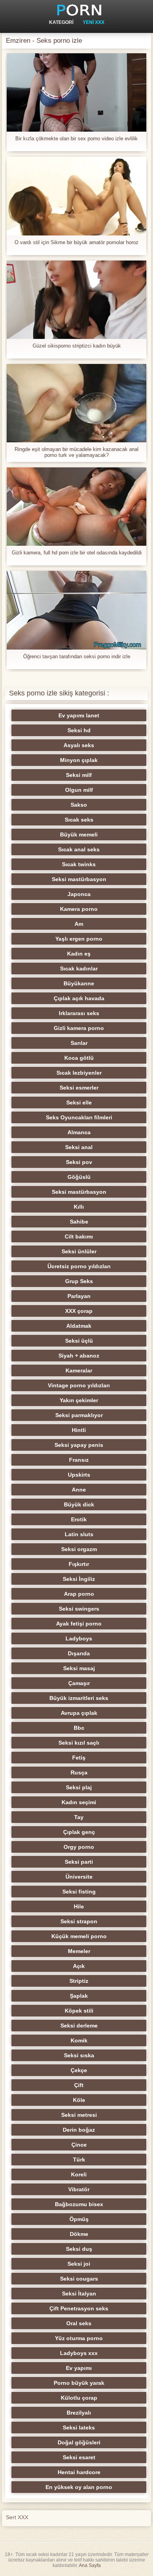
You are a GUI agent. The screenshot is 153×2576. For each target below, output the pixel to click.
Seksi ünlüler (79, 1251)
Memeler (79, 1951)
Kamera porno (79, 909)
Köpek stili (79, 2011)
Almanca (79, 1132)
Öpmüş (79, 2219)
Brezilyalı (79, 2413)
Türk (79, 2160)
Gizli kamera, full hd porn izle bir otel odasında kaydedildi (77, 553)
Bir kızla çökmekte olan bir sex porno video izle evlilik (76, 138)
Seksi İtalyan (79, 2294)
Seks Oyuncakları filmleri (79, 1117)
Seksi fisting (79, 1892)
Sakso (79, 805)
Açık (79, 1966)
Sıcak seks (79, 820)
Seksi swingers (79, 1609)
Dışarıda (79, 1653)
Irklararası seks (79, 1013)
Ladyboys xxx (79, 2353)
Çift (79, 2085)
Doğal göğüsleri (79, 2442)
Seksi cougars (79, 2279)
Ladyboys (79, 1638)
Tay (79, 1817)
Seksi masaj (79, 1668)
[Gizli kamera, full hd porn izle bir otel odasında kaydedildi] (76, 507)
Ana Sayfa (90, 2565)
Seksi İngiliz (79, 1579)
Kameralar (79, 1370)
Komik (79, 2040)
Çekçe (79, 2070)
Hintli (79, 1430)
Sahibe (79, 1222)
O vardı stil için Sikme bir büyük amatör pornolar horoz (76, 242)
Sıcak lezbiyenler (79, 1073)
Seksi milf (79, 775)
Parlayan (79, 1296)
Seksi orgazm (79, 1549)
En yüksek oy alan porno (79, 2487)
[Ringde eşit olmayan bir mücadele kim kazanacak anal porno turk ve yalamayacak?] (76, 403)
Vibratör (79, 2189)
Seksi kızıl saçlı (79, 1743)
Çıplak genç (79, 1832)
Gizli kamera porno (79, 1028)
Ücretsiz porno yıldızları (79, 1266)
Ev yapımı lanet (79, 715)
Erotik (79, 1519)
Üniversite (79, 1877)
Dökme (79, 2234)
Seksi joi (79, 2264)
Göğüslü (79, 1177)
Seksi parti (79, 1862)
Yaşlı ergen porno (79, 939)
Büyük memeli (79, 835)
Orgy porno (79, 1847)
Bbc (79, 1728)
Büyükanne (79, 983)
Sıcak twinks (79, 864)
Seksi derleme (79, 2026)
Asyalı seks (79, 745)
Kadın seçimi (79, 1802)
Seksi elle (79, 1102)
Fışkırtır (79, 1564)
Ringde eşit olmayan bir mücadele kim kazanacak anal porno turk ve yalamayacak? (76, 452)
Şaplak (79, 1996)
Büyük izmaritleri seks (79, 1698)
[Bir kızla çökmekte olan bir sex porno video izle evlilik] (76, 92)
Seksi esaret (79, 2457)
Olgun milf (79, 790)
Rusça (79, 1772)
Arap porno (79, 1594)
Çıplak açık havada (79, 998)
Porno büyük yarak (79, 2383)
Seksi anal (79, 1147)
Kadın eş (79, 954)
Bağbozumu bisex (79, 2204)
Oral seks (79, 2323)
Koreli (79, 2174)
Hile (79, 1906)
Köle (79, 2100)
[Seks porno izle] (76, 10)
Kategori (61, 22)
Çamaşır (79, 1683)
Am (79, 924)
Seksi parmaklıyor (79, 1415)
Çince (79, 2145)
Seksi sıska (79, 2055)
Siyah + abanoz (79, 1356)
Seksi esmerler (79, 1088)
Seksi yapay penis (79, 1445)
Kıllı (79, 1207)
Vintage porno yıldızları (79, 1385)
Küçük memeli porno (79, 1936)
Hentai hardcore (79, 2472)
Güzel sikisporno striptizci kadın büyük (77, 346)
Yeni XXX (94, 22)
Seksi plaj (79, 1787)
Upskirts (79, 1475)
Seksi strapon (79, 1921)
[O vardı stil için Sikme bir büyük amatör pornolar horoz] (76, 196)
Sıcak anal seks (79, 849)
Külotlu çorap (79, 2398)
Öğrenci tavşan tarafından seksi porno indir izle (77, 656)
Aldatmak (79, 1326)
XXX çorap (79, 1311)
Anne (79, 1490)
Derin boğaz (79, 2130)
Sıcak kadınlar (79, 968)
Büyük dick (79, 1504)
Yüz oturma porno (79, 2338)
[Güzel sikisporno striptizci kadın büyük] (76, 300)
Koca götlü (79, 1058)
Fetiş (79, 1758)
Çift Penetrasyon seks (79, 2308)
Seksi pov (79, 1162)
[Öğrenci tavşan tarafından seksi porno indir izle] (76, 610)
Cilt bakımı (79, 1236)
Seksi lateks (79, 2428)
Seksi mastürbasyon (79, 879)
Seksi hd (79, 730)
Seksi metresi (79, 2115)
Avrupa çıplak (79, 1713)
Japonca (79, 894)
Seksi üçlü (79, 1341)
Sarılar (79, 1043)
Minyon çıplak (79, 760)
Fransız (79, 1460)
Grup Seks (79, 1281)
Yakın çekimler (79, 1400)
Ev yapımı (79, 2368)
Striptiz (79, 1981)
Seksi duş (79, 2249)
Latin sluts (79, 1534)
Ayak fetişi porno (79, 1624)
